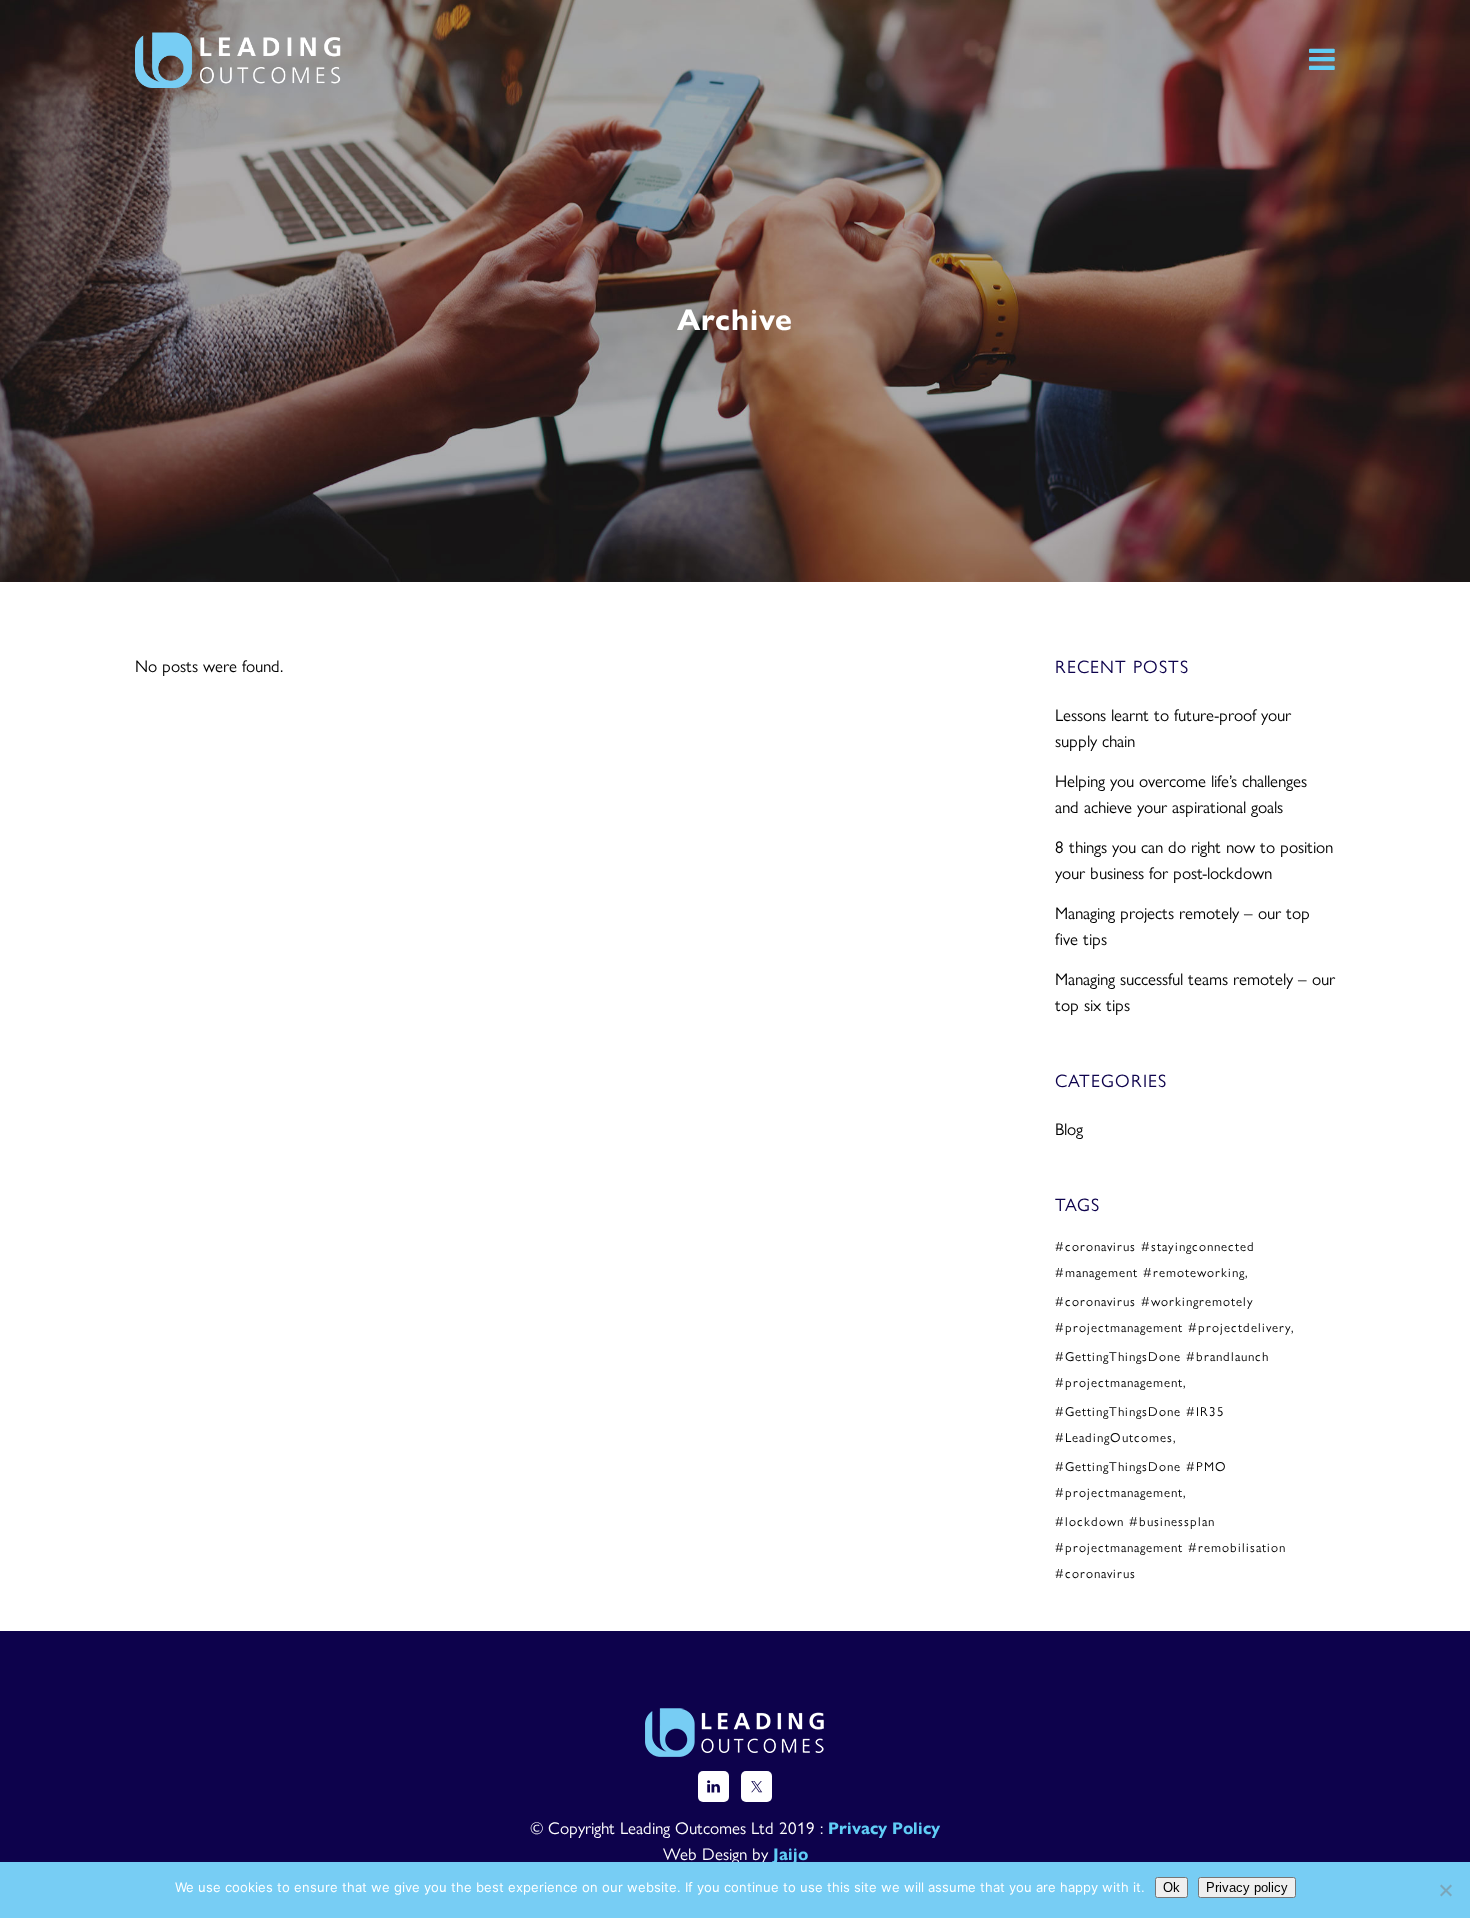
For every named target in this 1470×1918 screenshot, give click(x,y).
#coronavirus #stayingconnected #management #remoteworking (1155, 1258)
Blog (1069, 1128)
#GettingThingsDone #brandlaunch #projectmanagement (1162, 1368)
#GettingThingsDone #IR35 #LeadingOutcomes (1140, 1423)
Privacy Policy (884, 1827)
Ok (1171, 1887)
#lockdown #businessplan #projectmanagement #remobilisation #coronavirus (1170, 1546)
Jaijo (790, 1853)
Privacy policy (1247, 1887)
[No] (1445, 1890)
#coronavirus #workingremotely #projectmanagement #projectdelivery (1173, 1313)
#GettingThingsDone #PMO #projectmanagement (1141, 1478)
